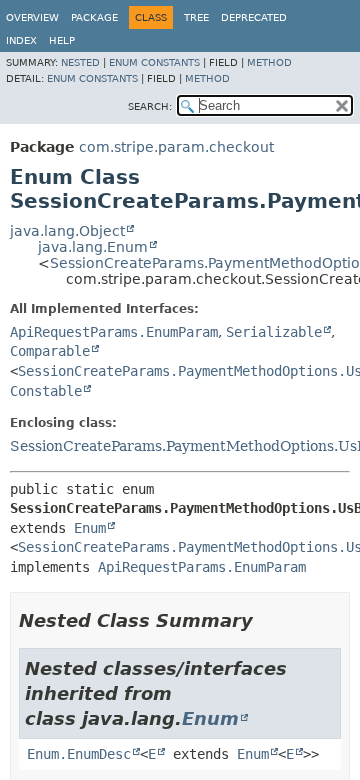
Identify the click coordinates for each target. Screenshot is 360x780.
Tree (196, 17)
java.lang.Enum (93, 247)
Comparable (50, 351)
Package (94, 17)
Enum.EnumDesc (79, 754)
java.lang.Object (67, 231)
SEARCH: (150, 106)
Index (21, 40)
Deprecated (254, 17)
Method (269, 62)
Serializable (274, 332)
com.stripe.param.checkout (176, 147)
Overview (32, 17)
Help (62, 40)
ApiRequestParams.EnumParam (114, 332)
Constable (46, 391)
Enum (90, 528)
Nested (80, 62)
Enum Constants (154, 62)
